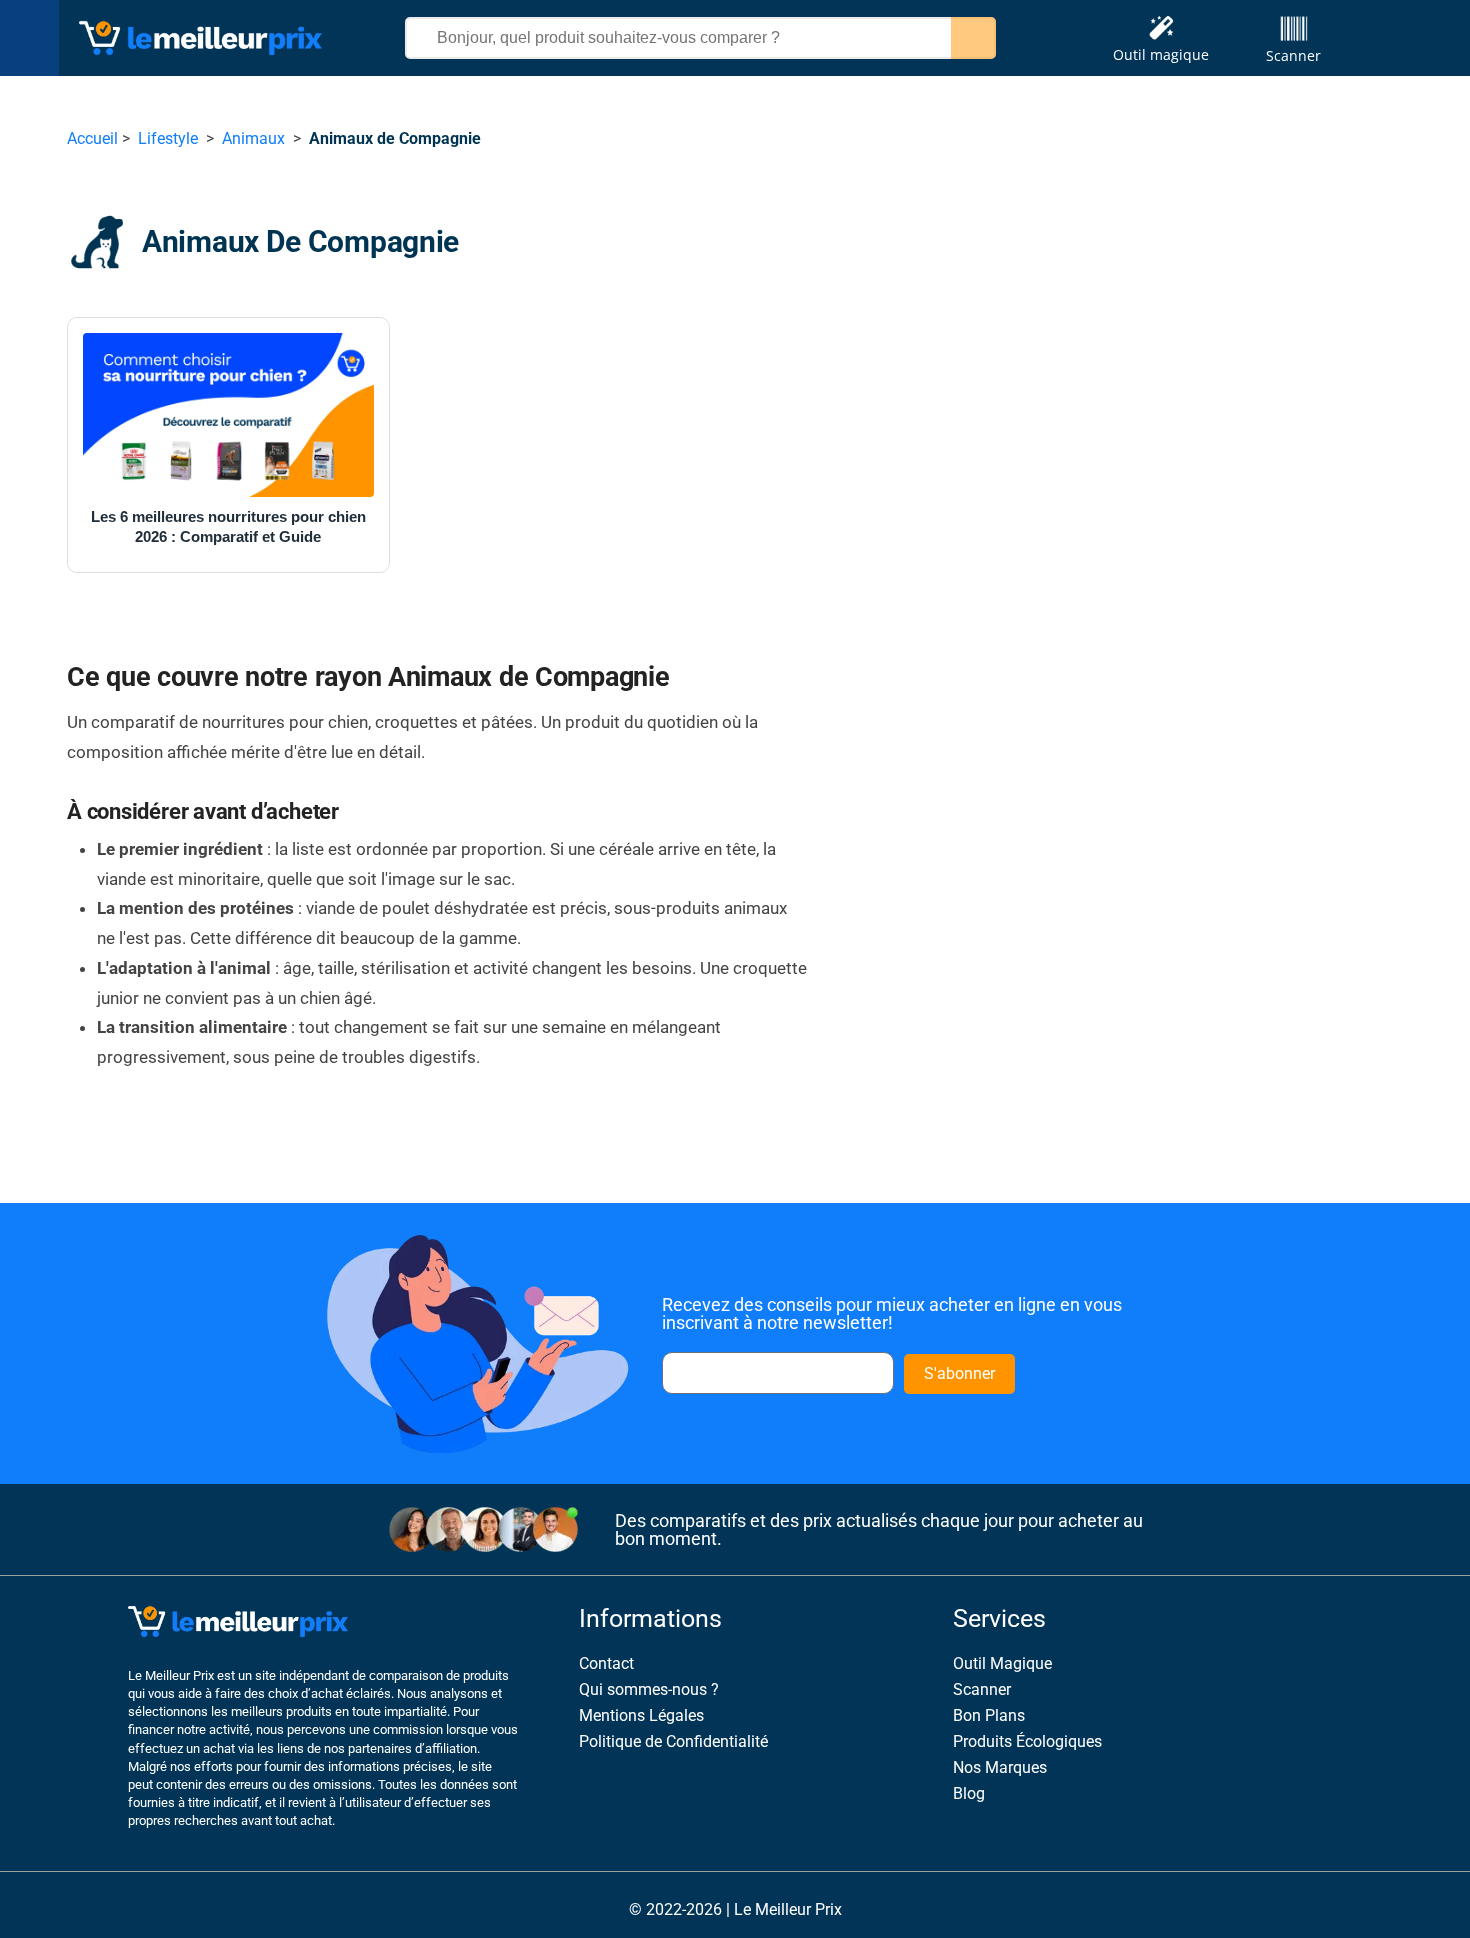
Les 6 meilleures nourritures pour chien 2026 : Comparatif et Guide (228, 526)
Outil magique (1161, 54)
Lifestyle (168, 138)
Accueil (92, 138)
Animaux (253, 138)
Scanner (1293, 55)
